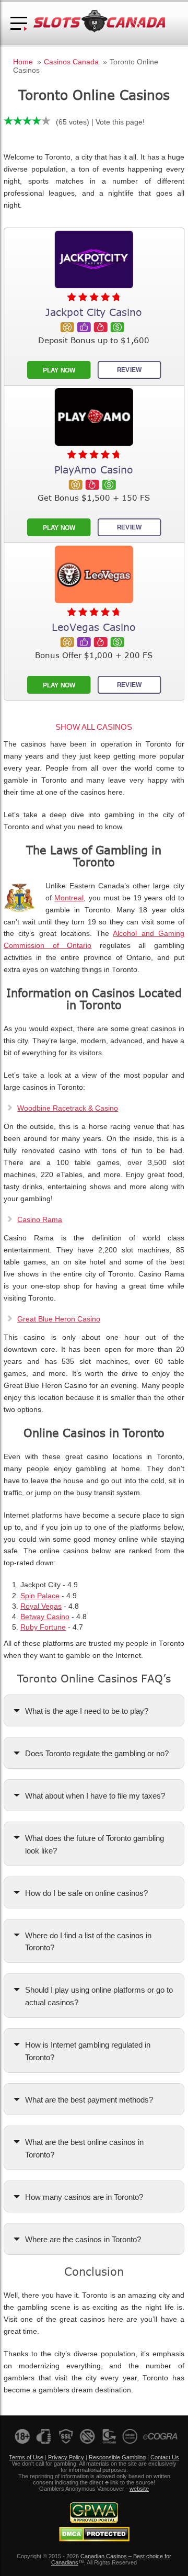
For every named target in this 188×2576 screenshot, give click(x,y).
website (139, 2489)
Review (129, 370)
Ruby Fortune (43, 1627)
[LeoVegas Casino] (94, 574)
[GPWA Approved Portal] (94, 2521)
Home (23, 62)
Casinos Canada (71, 62)
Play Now (58, 370)
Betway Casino (45, 1617)
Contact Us (165, 2457)
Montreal (69, 898)
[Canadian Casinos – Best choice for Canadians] (99, 31)
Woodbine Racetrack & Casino (68, 1108)
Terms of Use (26, 2457)
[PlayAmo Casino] (94, 417)
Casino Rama (40, 1220)
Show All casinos (94, 727)
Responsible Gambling (117, 2457)
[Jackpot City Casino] (94, 259)
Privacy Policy (66, 2457)
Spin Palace (40, 1596)
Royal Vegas (41, 1606)
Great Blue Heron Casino (59, 1319)
